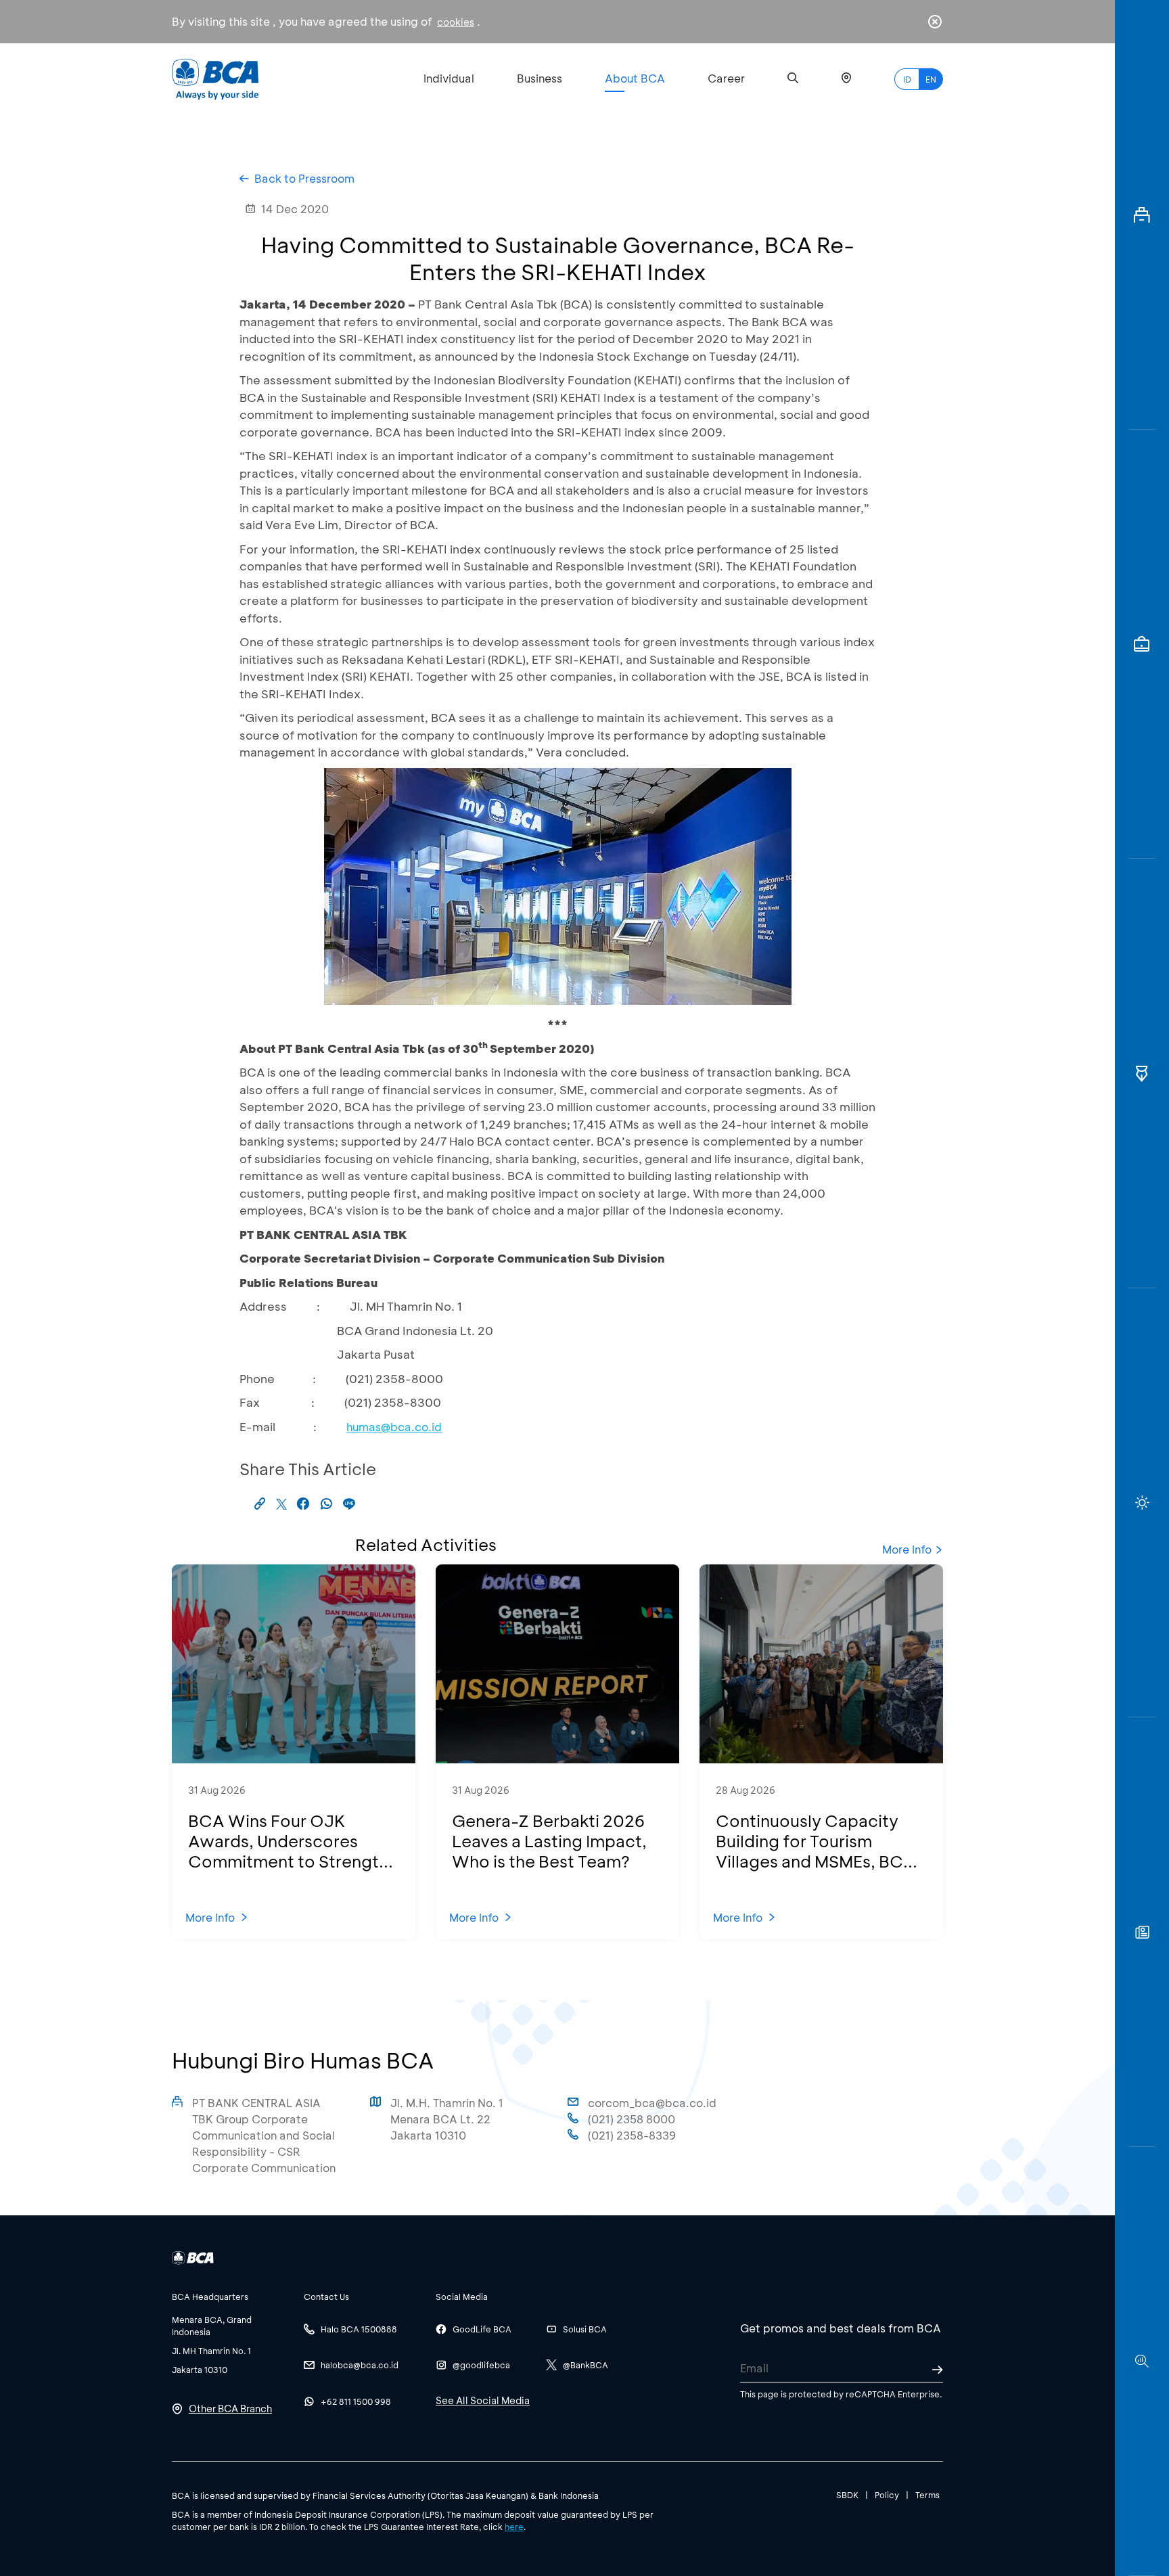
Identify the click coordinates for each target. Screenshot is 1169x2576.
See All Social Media (483, 2400)
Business (540, 78)
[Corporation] (1142, 215)
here (514, 2527)
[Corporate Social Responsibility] (1142, 1932)
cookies (456, 22)
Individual (449, 78)
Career (726, 78)
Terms (927, 2495)
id (907, 79)
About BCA (635, 78)
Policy (887, 2495)
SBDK (847, 2495)
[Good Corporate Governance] (1142, 1074)
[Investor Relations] (1142, 645)
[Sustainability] (1142, 1503)
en (931, 79)
